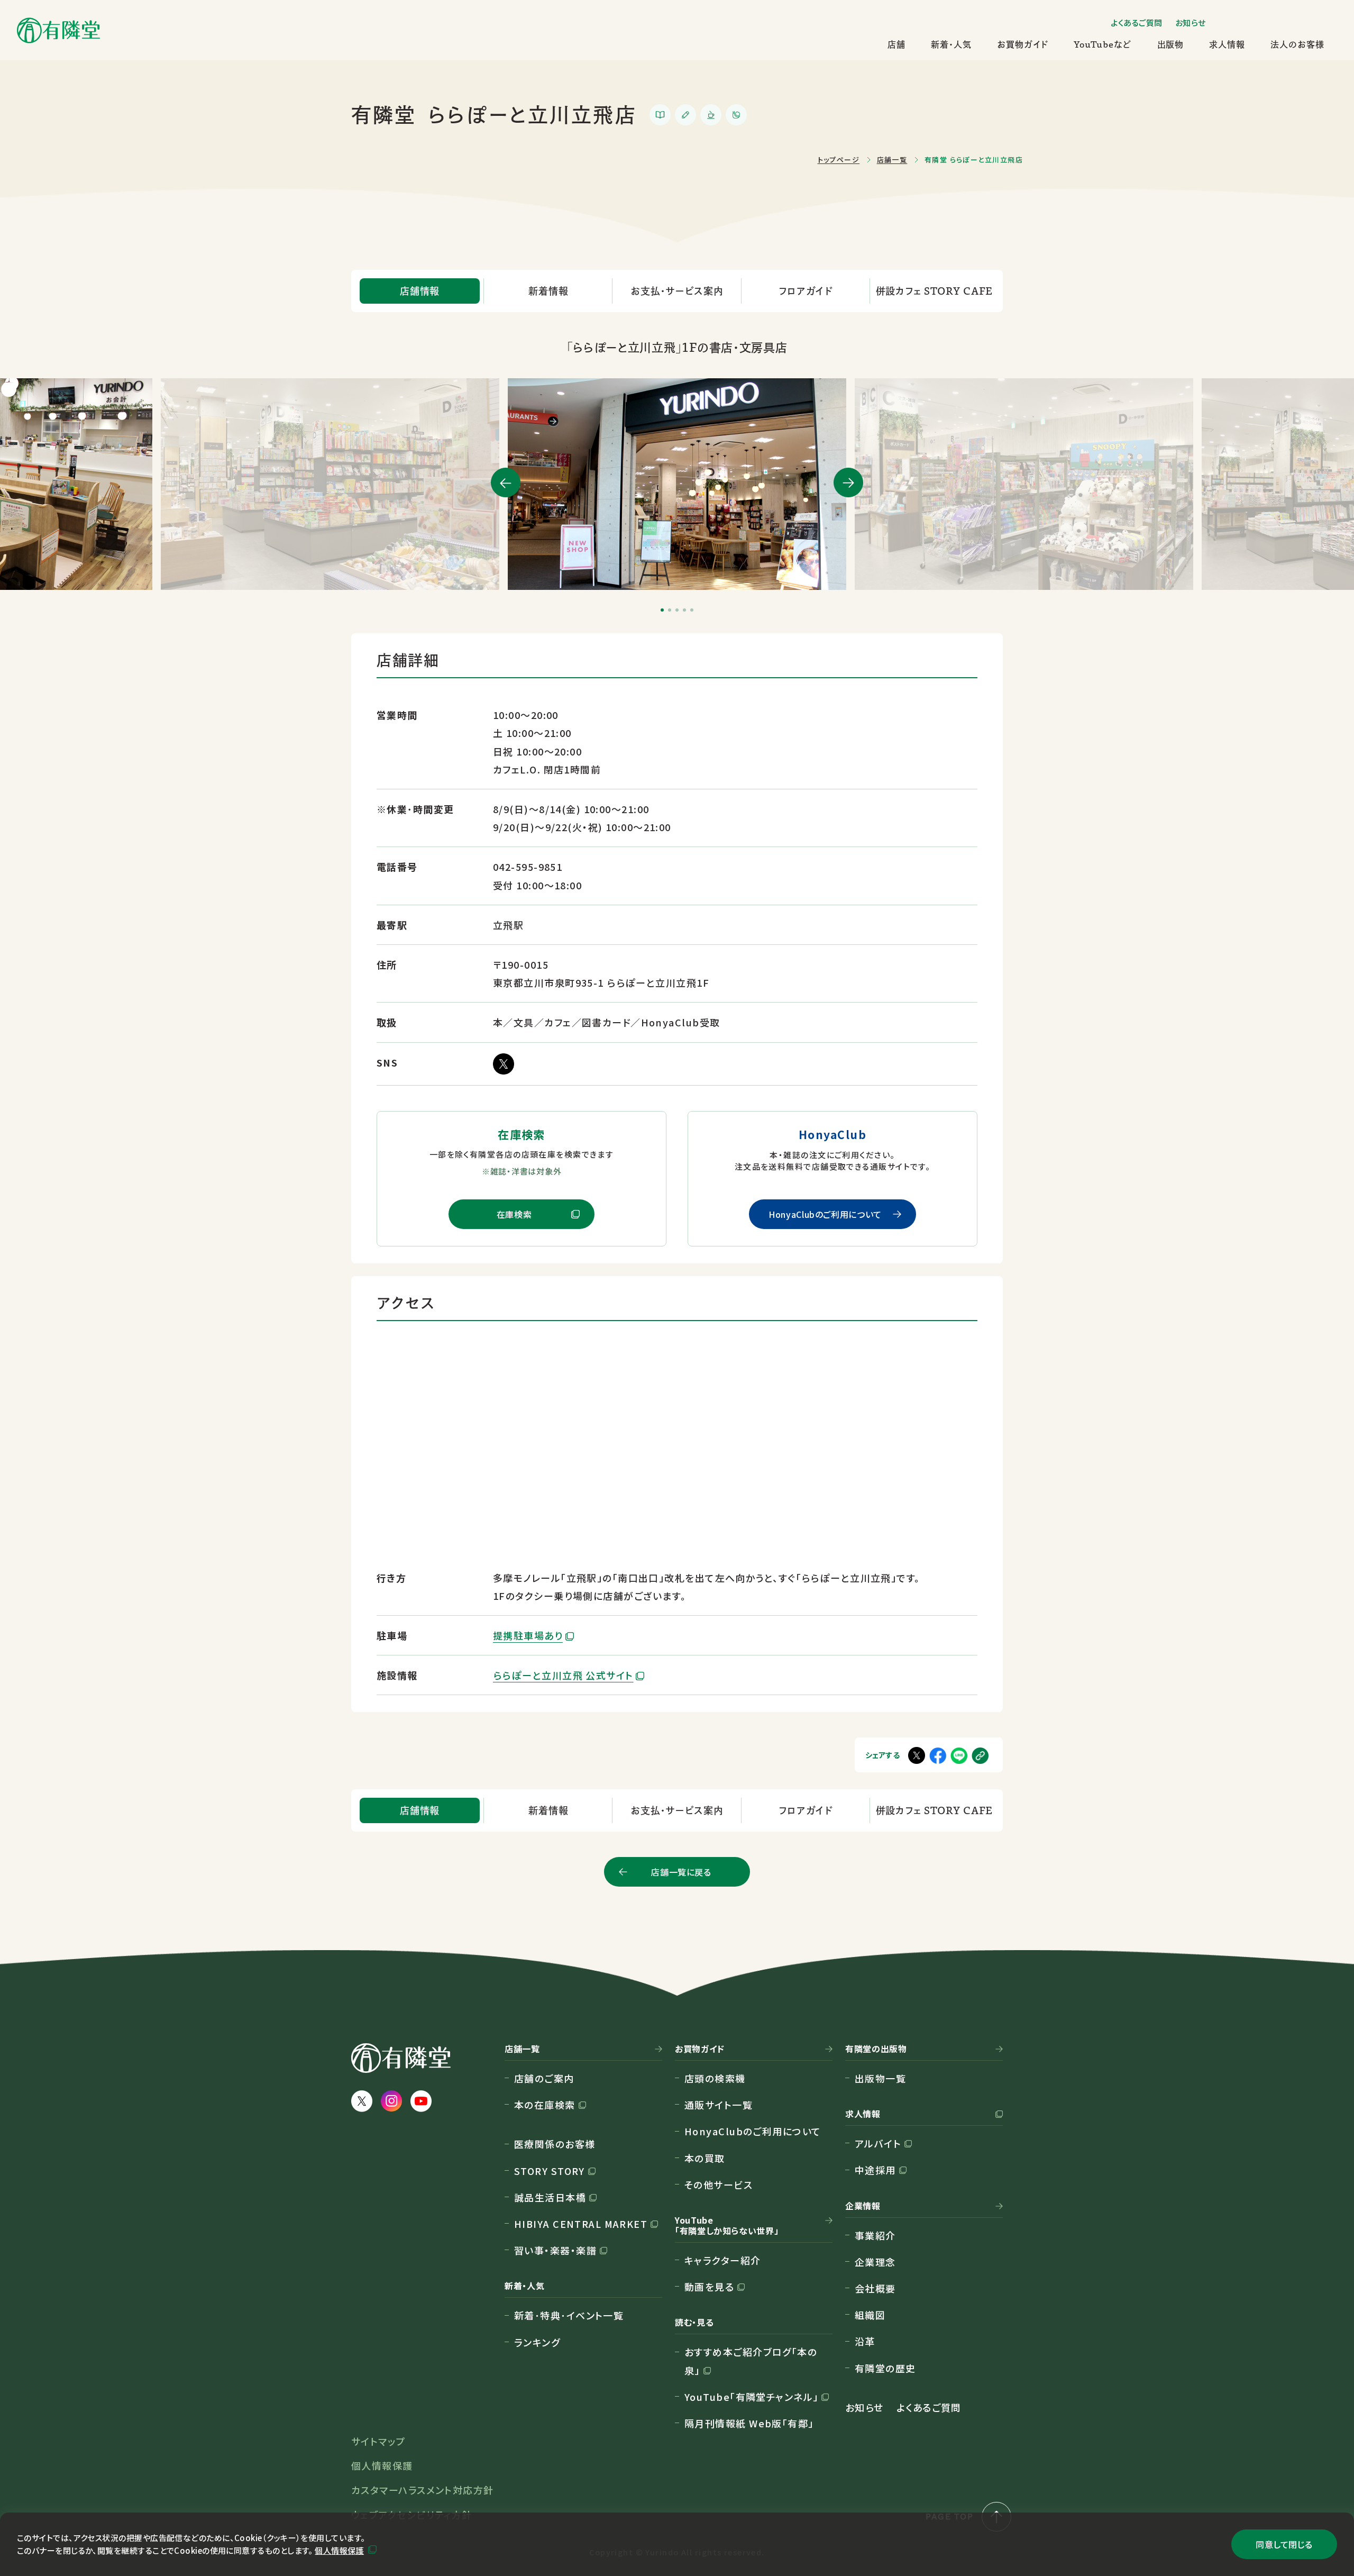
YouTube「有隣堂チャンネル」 (751, 2397)
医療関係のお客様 (555, 2144)
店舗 (896, 44)
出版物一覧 (880, 2078)
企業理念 (875, 2262)
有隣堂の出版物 (876, 2049)
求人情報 (1227, 44)
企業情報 (863, 2206)
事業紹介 (875, 2235)
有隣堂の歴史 (885, 2368)
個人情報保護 (339, 2550)
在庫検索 (514, 1214)
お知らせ (1191, 22)
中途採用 (875, 2170)
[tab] (662, 610)
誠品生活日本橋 (550, 2197)
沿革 (865, 2341)
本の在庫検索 (545, 2105)
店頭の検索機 (715, 2078)
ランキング (537, 2342)
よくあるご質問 (1137, 22)
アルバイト (878, 2143)
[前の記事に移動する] (506, 483)
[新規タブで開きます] (959, 1755)
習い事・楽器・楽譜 (555, 2250)
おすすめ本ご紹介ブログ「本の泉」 (751, 2361)
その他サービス (719, 2184)
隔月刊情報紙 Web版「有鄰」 (749, 2423)
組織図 (870, 2315)
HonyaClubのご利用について (825, 1214)
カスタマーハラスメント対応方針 (423, 2490)
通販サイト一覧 (719, 2105)
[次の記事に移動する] (848, 483)
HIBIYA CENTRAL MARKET (581, 2224)
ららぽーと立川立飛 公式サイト (563, 1675)
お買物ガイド (1023, 44)
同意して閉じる (1284, 2544)
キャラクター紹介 (723, 2260)
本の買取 (705, 2158)
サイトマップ (378, 2441)
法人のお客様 (1297, 44)
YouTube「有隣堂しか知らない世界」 (727, 2226)
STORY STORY (550, 2171)
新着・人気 (951, 44)
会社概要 (875, 2288)
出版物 (1171, 44)
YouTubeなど (1103, 44)
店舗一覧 (522, 2049)
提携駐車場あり (528, 1635)
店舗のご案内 (544, 2078)
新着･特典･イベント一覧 (569, 2315)
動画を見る (709, 2287)
